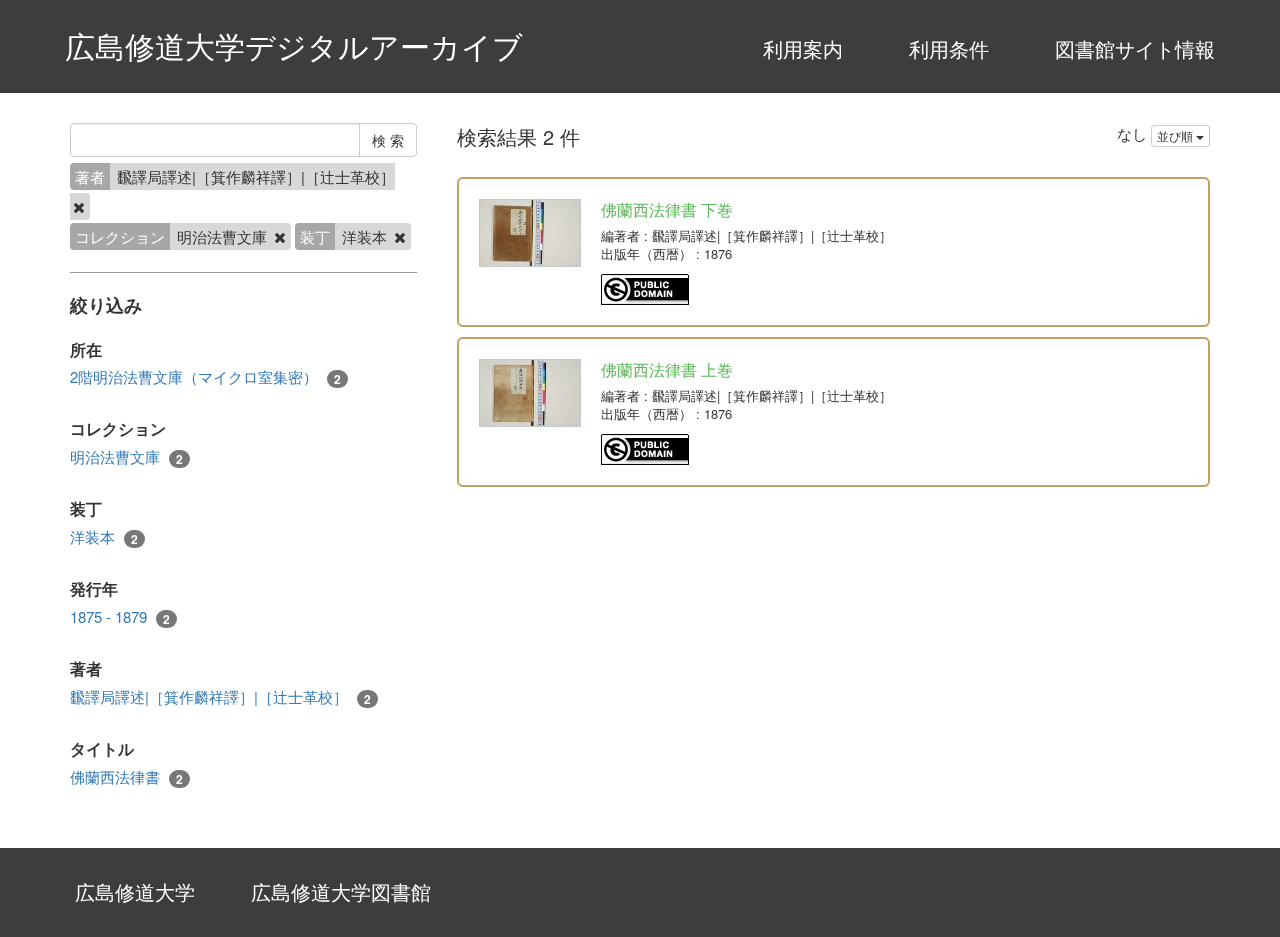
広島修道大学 (135, 891)
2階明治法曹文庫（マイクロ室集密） (205, 377)
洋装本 (104, 537)
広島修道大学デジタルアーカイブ (294, 45)
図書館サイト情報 (1135, 48)
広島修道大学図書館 (341, 891)
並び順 (1176, 135)
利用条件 (949, 48)
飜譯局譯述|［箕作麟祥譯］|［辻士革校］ (220, 697)
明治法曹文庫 (126, 457)
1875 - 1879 (120, 617)
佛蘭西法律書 (126, 777)
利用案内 (803, 48)
